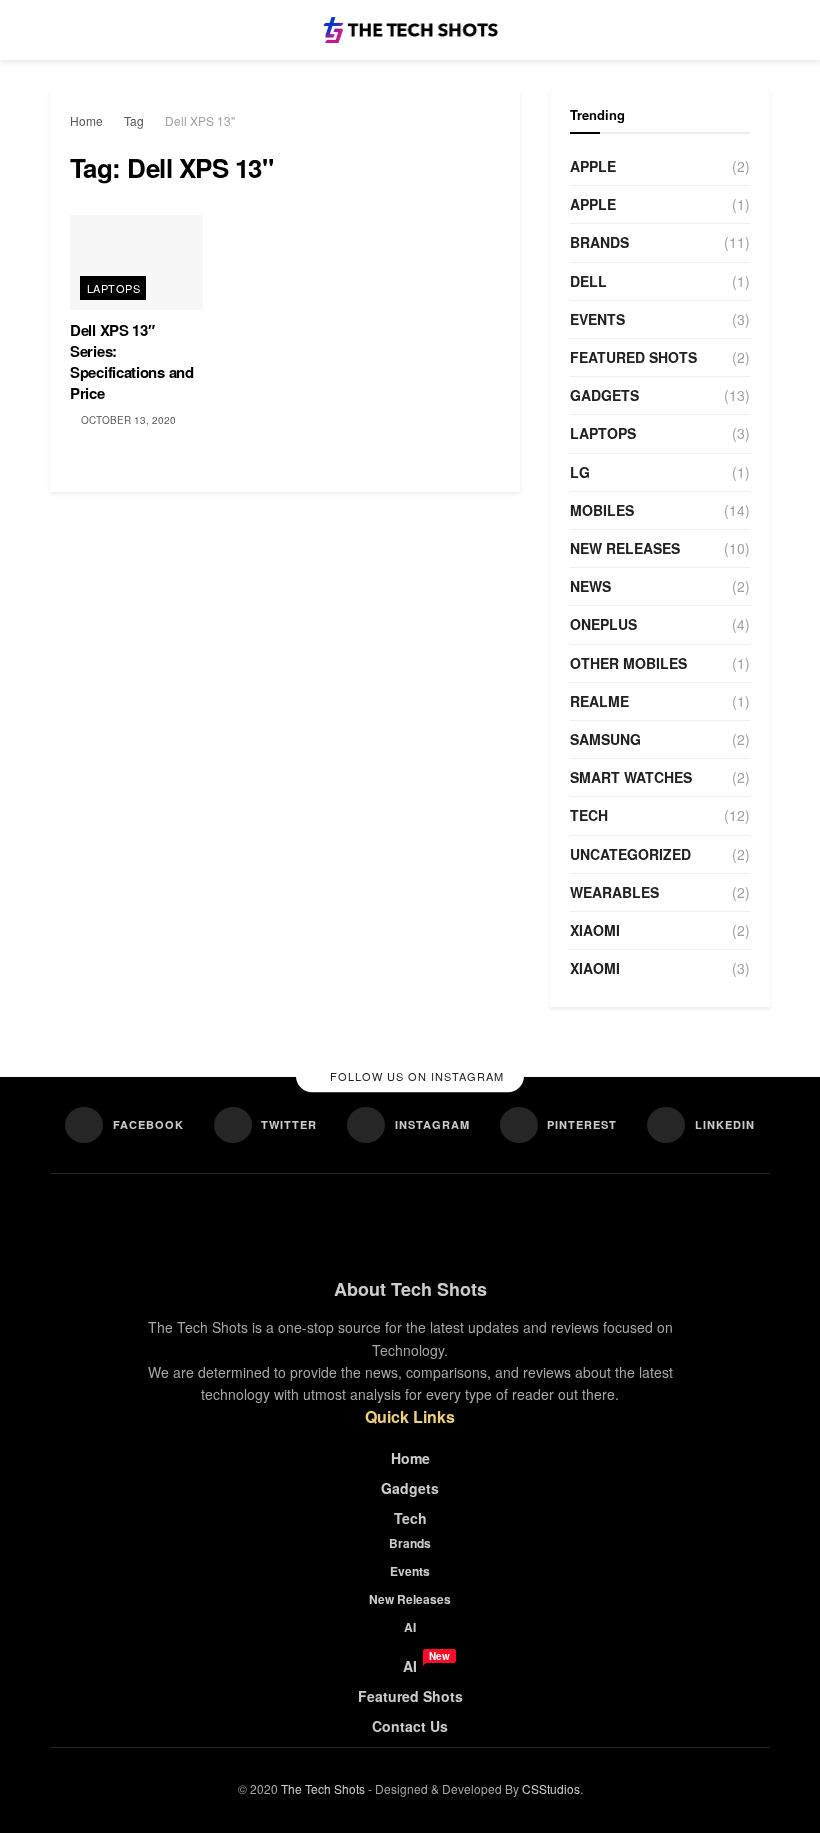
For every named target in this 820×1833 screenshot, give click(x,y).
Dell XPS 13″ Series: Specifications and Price (132, 361)
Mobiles (602, 510)
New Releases (625, 548)
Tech (589, 815)
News (590, 586)
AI (410, 1627)
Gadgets (604, 395)
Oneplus (603, 624)
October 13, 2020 (127, 420)
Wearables (614, 892)
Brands (599, 242)
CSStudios (551, 1788)
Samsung (605, 739)
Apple (593, 166)
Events (597, 319)
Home (86, 120)
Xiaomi (595, 930)
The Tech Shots (323, 1788)
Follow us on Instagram (415, 1077)
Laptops (113, 288)
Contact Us (410, 1726)
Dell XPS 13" (200, 120)
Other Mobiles (628, 663)
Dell (588, 281)
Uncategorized (630, 854)
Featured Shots (633, 357)
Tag (134, 120)
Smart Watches (631, 777)
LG (580, 472)
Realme (599, 701)
